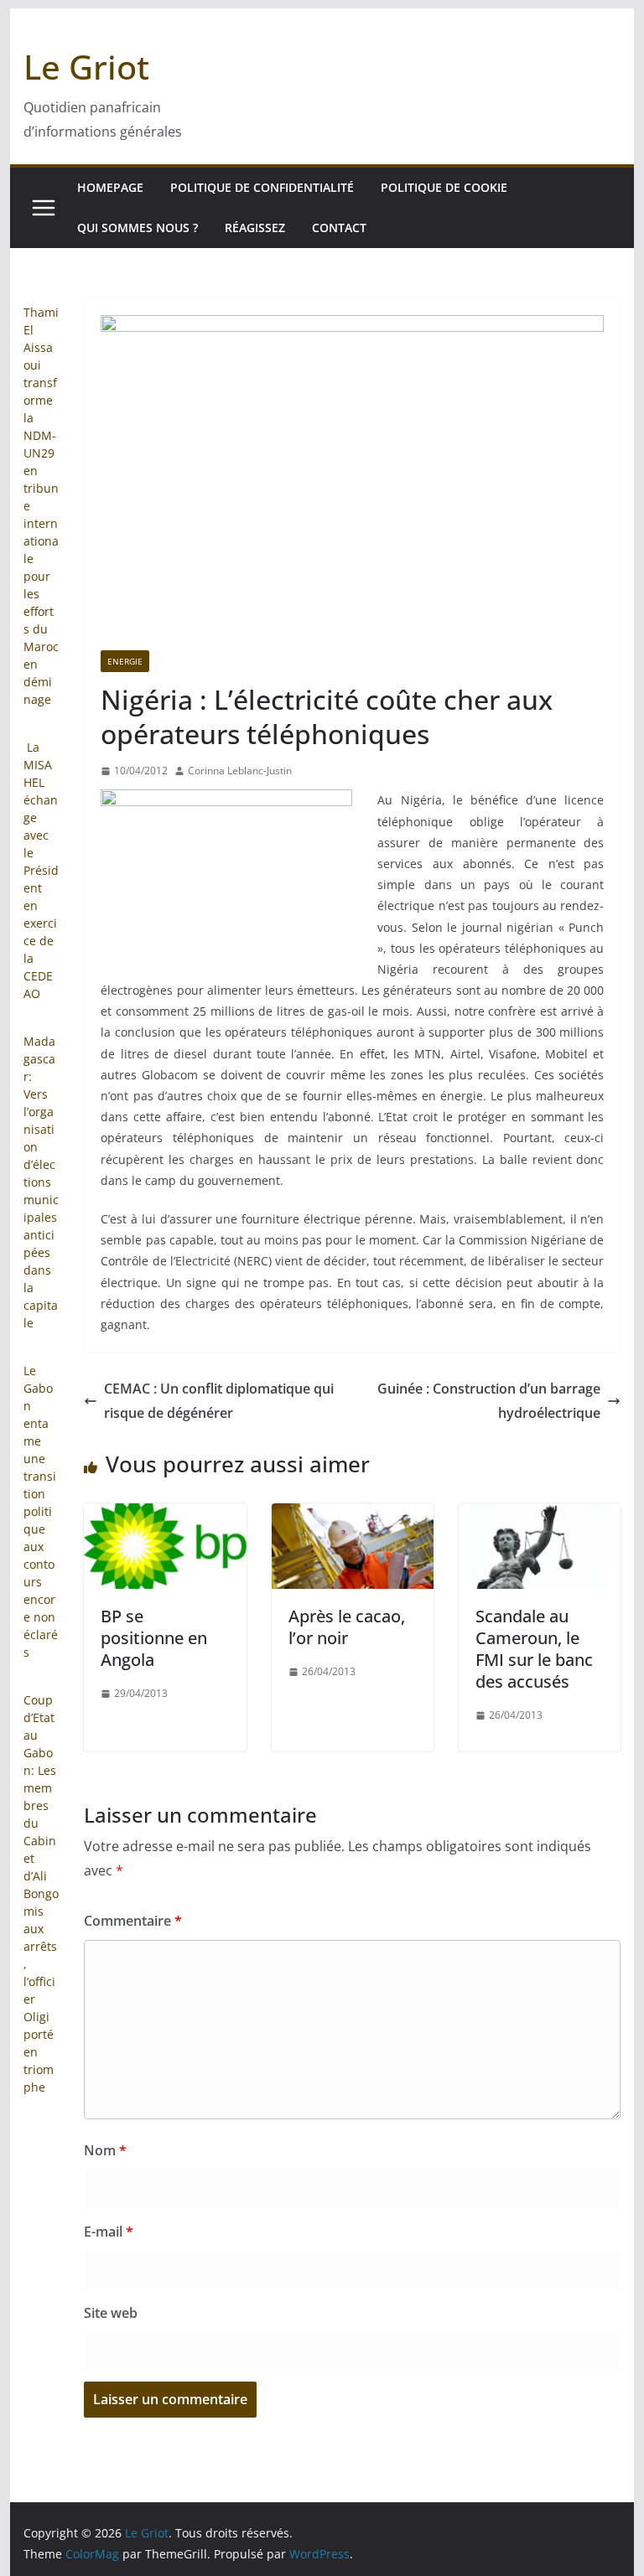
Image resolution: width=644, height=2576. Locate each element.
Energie (125, 661)
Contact (339, 228)
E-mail (109, 2232)
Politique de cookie (444, 187)
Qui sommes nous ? (138, 228)
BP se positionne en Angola (154, 1638)
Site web (111, 2313)
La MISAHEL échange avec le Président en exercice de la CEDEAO (41, 870)
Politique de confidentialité (262, 187)
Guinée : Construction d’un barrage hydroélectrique (489, 1401)
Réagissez (255, 228)
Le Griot (86, 67)
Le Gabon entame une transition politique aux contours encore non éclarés (41, 1511)
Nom (105, 2150)
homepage (110, 187)
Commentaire (133, 1921)
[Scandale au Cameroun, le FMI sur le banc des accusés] (540, 1515)
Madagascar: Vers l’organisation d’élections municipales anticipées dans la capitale (41, 1182)
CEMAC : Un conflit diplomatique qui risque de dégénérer (219, 1401)
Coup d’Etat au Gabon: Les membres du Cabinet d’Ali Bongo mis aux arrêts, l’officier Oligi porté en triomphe (41, 1893)
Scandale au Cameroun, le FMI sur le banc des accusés (534, 1649)
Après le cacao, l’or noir (347, 1627)
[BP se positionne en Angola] (165, 1515)
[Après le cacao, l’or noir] (353, 1515)
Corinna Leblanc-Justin (240, 771)
